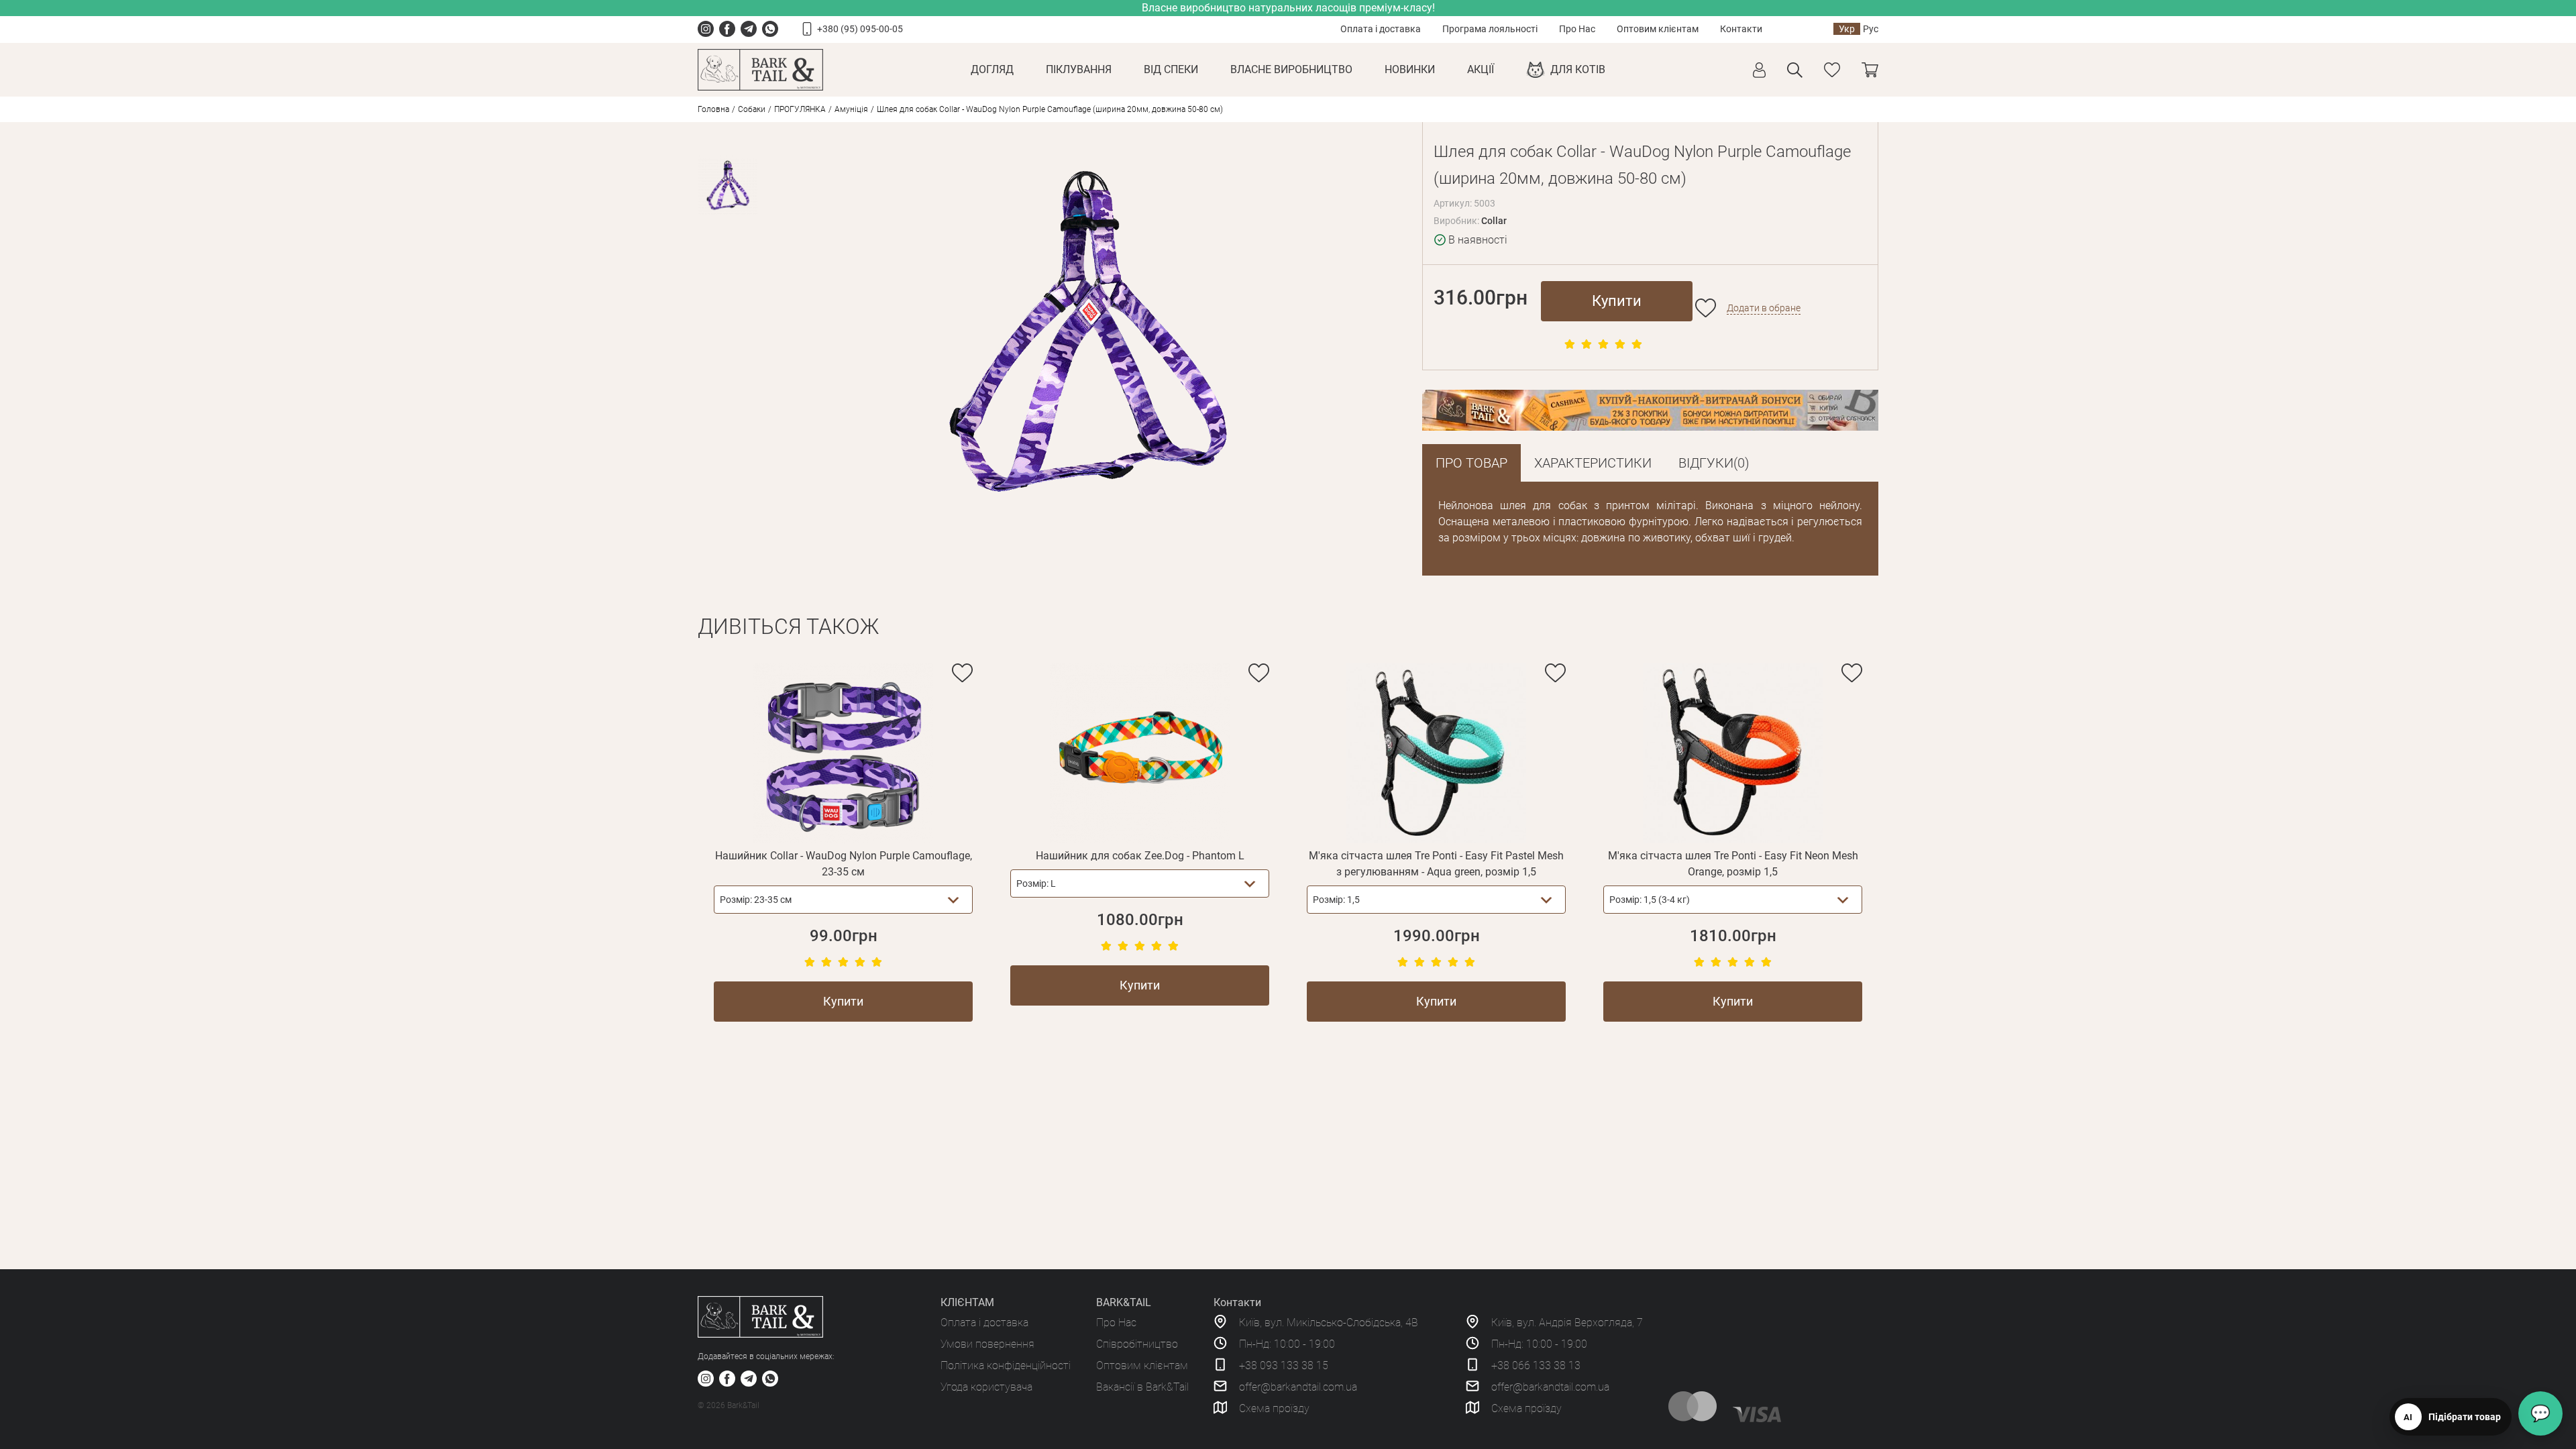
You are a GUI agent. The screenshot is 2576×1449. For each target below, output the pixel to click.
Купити (1617, 301)
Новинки (1410, 69)
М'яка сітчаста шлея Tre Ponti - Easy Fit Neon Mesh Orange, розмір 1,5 (1733, 864)
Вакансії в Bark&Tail (1142, 1387)
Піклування (1079, 69)
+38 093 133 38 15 (1284, 1365)
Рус (1871, 29)
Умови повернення (987, 1344)
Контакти (1741, 29)
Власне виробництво (1291, 69)
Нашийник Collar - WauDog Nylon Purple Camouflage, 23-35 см (844, 864)
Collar (1494, 221)
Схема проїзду (1274, 1408)
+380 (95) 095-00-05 (860, 29)
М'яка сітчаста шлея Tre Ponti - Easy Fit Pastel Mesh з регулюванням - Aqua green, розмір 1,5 (1436, 864)
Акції (1481, 69)
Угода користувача (986, 1387)
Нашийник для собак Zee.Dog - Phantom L (1140, 856)
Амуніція (851, 109)
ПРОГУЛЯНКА (800, 109)
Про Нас (1577, 29)
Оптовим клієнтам (1658, 29)
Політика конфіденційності (1006, 1365)
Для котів (1578, 69)
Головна (713, 109)
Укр (1847, 29)
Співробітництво (1137, 1344)
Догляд (992, 69)
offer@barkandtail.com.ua (1298, 1387)
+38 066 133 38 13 (1536, 1365)
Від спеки (1171, 69)
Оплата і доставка (1381, 29)
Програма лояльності (1490, 29)
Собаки (752, 109)
